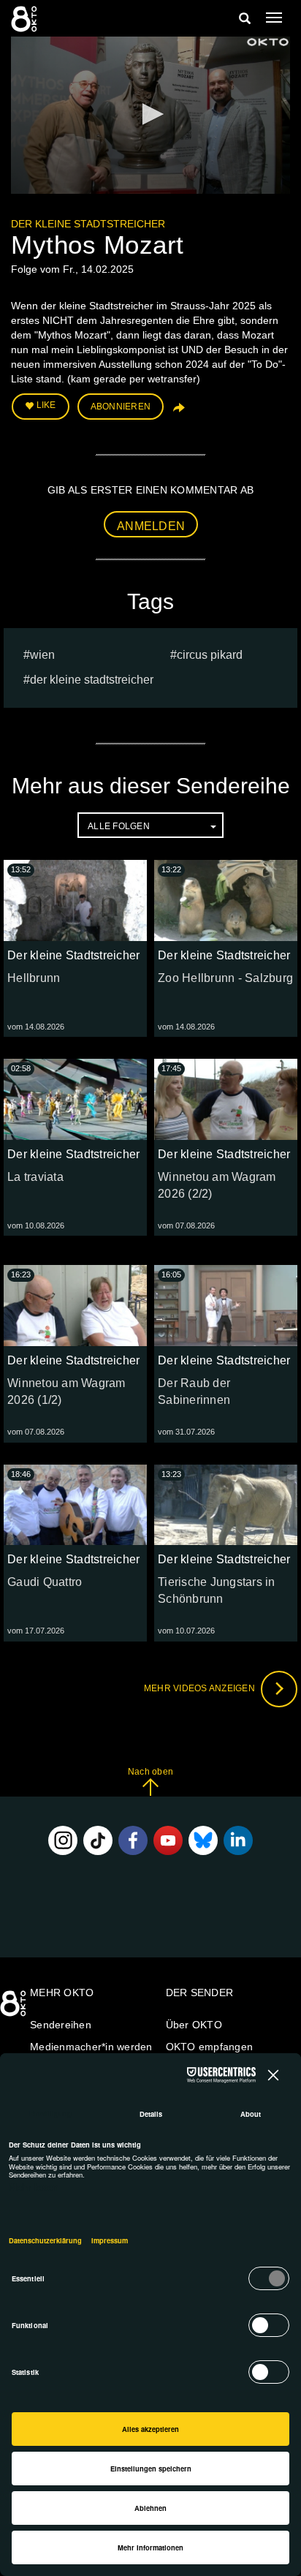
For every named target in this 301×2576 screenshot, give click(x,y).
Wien (42, 655)
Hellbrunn (34, 978)
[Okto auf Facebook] (133, 1840)
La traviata (35, 1177)
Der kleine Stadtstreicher (88, 224)
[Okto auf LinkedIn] (238, 1840)
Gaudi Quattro (45, 1582)
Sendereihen (61, 2025)
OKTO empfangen (210, 2047)
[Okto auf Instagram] (63, 1840)
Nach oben (150, 1772)
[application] (150, 115)
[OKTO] (26, 18)
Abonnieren (121, 407)
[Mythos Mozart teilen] (178, 412)
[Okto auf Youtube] (168, 1840)
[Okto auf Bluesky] (203, 1840)
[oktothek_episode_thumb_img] (75, 900)
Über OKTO (194, 2025)
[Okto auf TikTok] (98, 1840)
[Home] (15, 2009)
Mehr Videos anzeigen (201, 1688)
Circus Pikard (210, 655)
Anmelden (151, 526)
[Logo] (268, 42)
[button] (150, 114)
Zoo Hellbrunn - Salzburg (225, 978)
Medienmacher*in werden (91, 2047)
